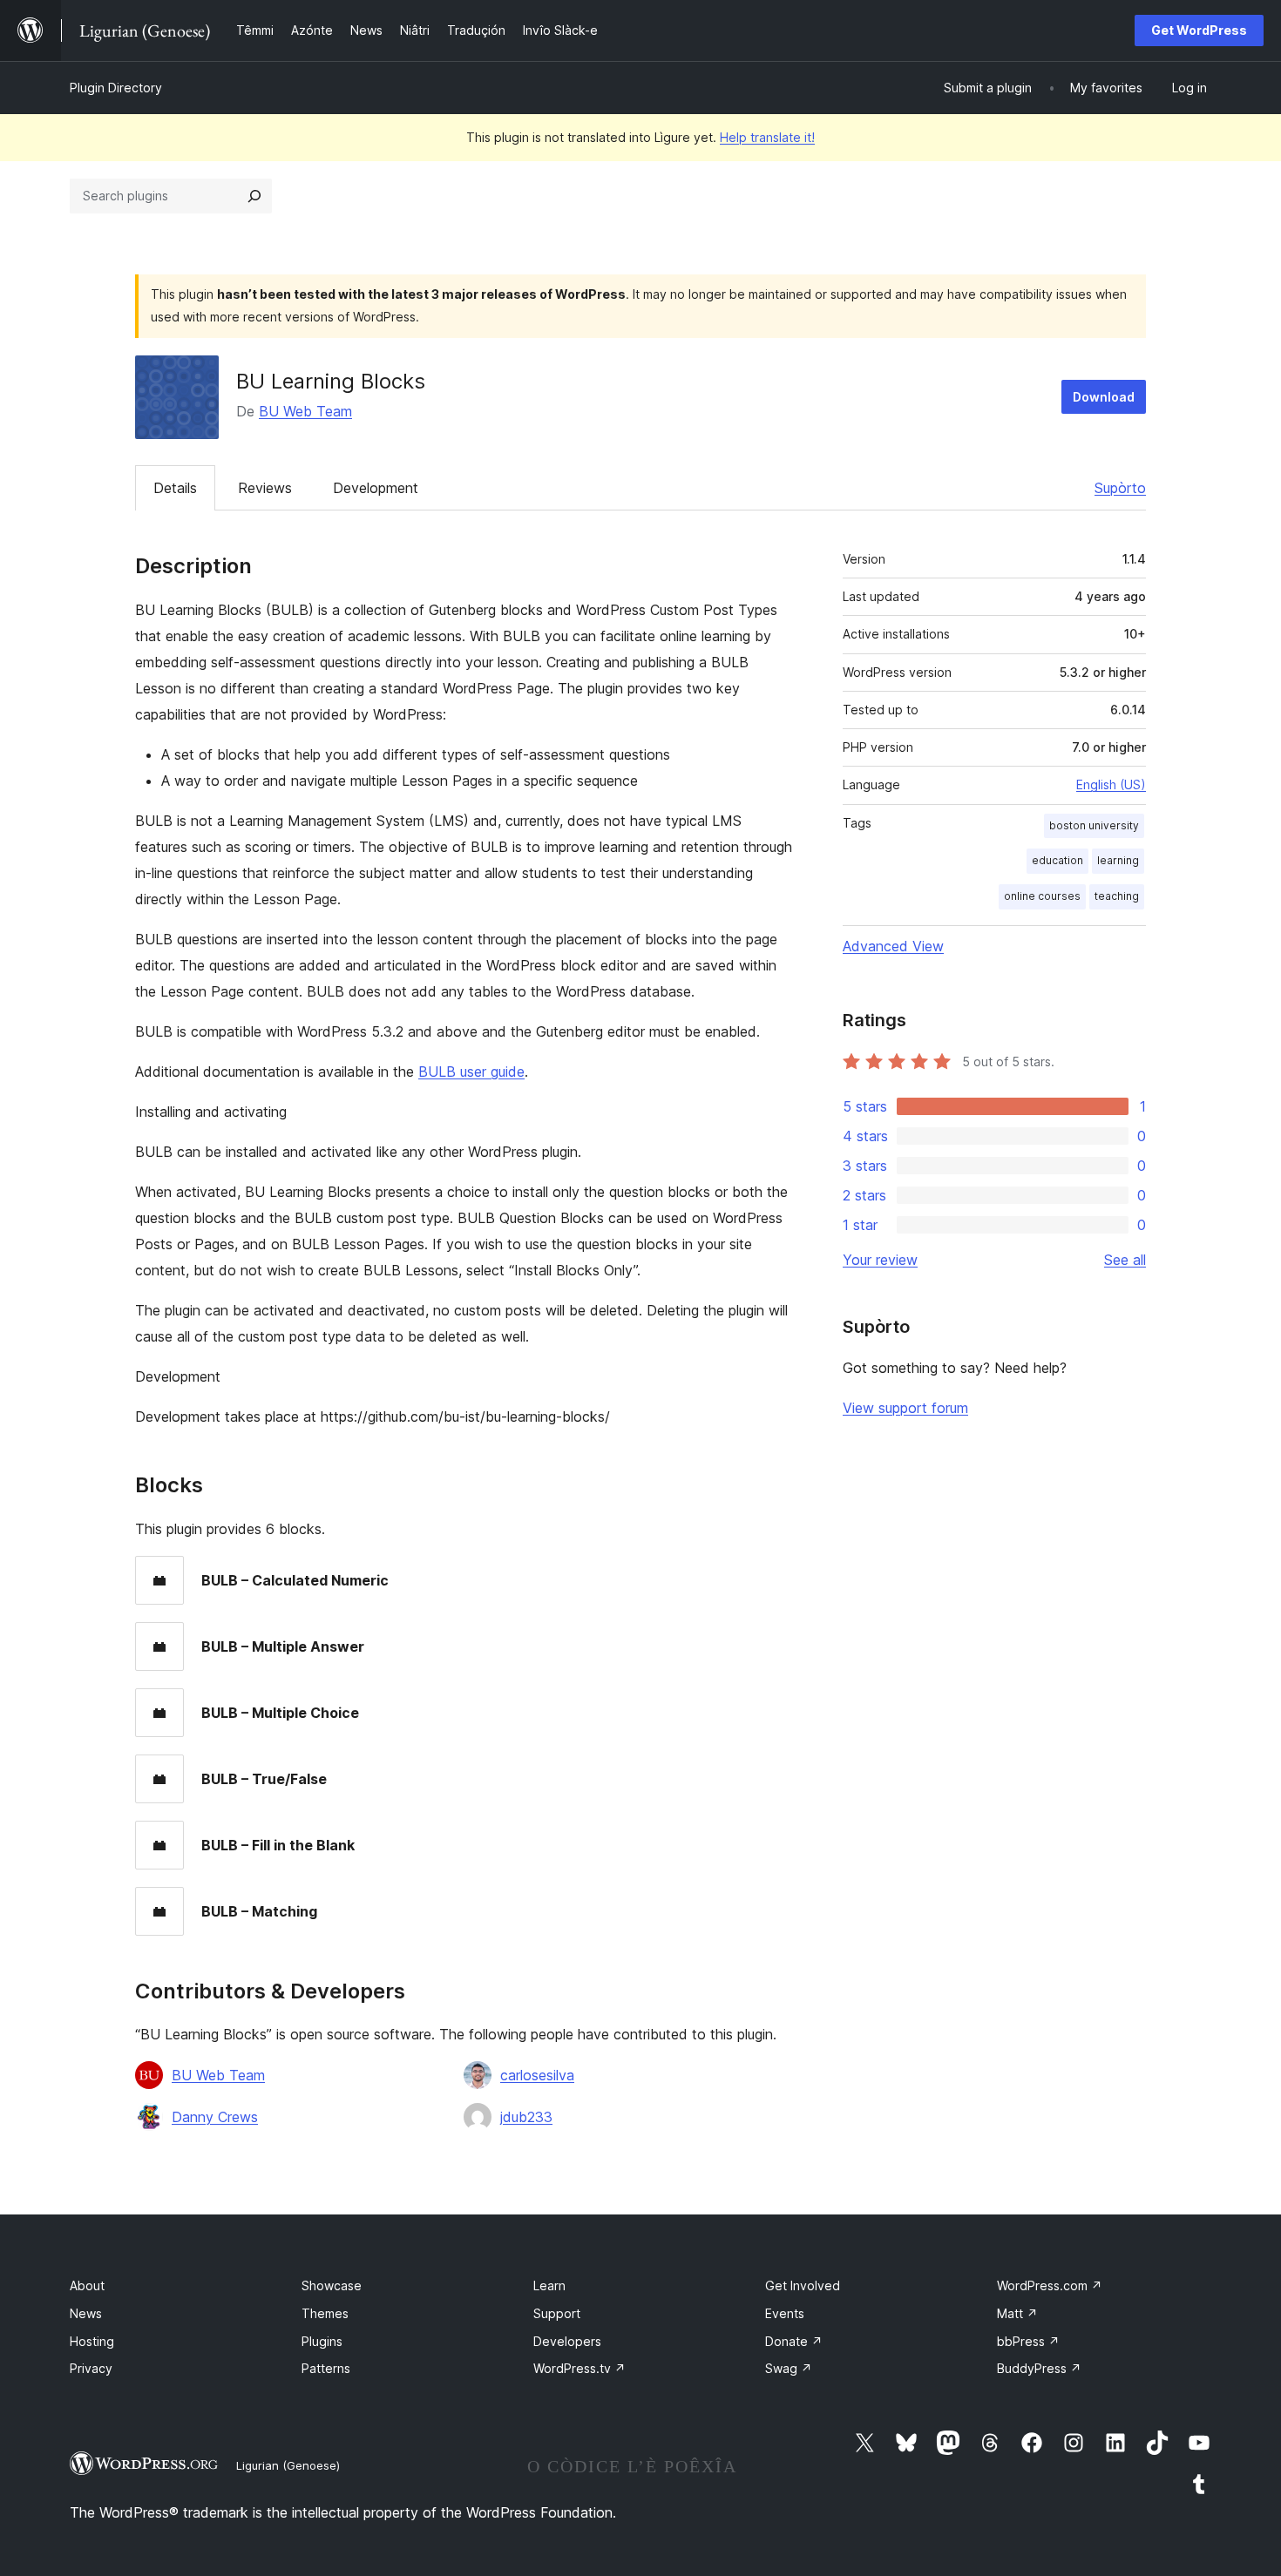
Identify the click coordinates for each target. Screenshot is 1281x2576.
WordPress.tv (579, 2368)
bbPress (1028, 2341)
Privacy (91, 2368)
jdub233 (526, 2117)
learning (1118, 860)
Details (175, 488)
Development (376, 488)
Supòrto (1120, 488)
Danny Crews (215, 2117)
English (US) (1111, 784)
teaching (1117, 896)
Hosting (92, 2341)
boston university (1094, 825)
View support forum (905, 1408)
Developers (567, 2341)
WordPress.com (1050, 2285)
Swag (789, 2368)
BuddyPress (1039, 2368)
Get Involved (803, 2285)
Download (1104, 397)
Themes (325, 2313)
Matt (1017, 2313)
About (87, 2285)
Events (785, 2313)
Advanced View (893, 946)
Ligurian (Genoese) (288, 2465)
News (86, 2313)
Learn (549, 2285)
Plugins (322, 2341)
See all (1125, 1260)
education (1057, 860)
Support (557, 2313)
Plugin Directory (116, 88)
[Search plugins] (254, 196)
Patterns (326, 2368)
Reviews (265, 488)
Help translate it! (767, 137)
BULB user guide (471, 1072)
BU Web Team (305, 411)
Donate (794, 2341)
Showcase (332, 2285)
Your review (880, 1260)
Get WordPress (1199, 30)
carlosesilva (537, 2075)
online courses (1042, 896)
